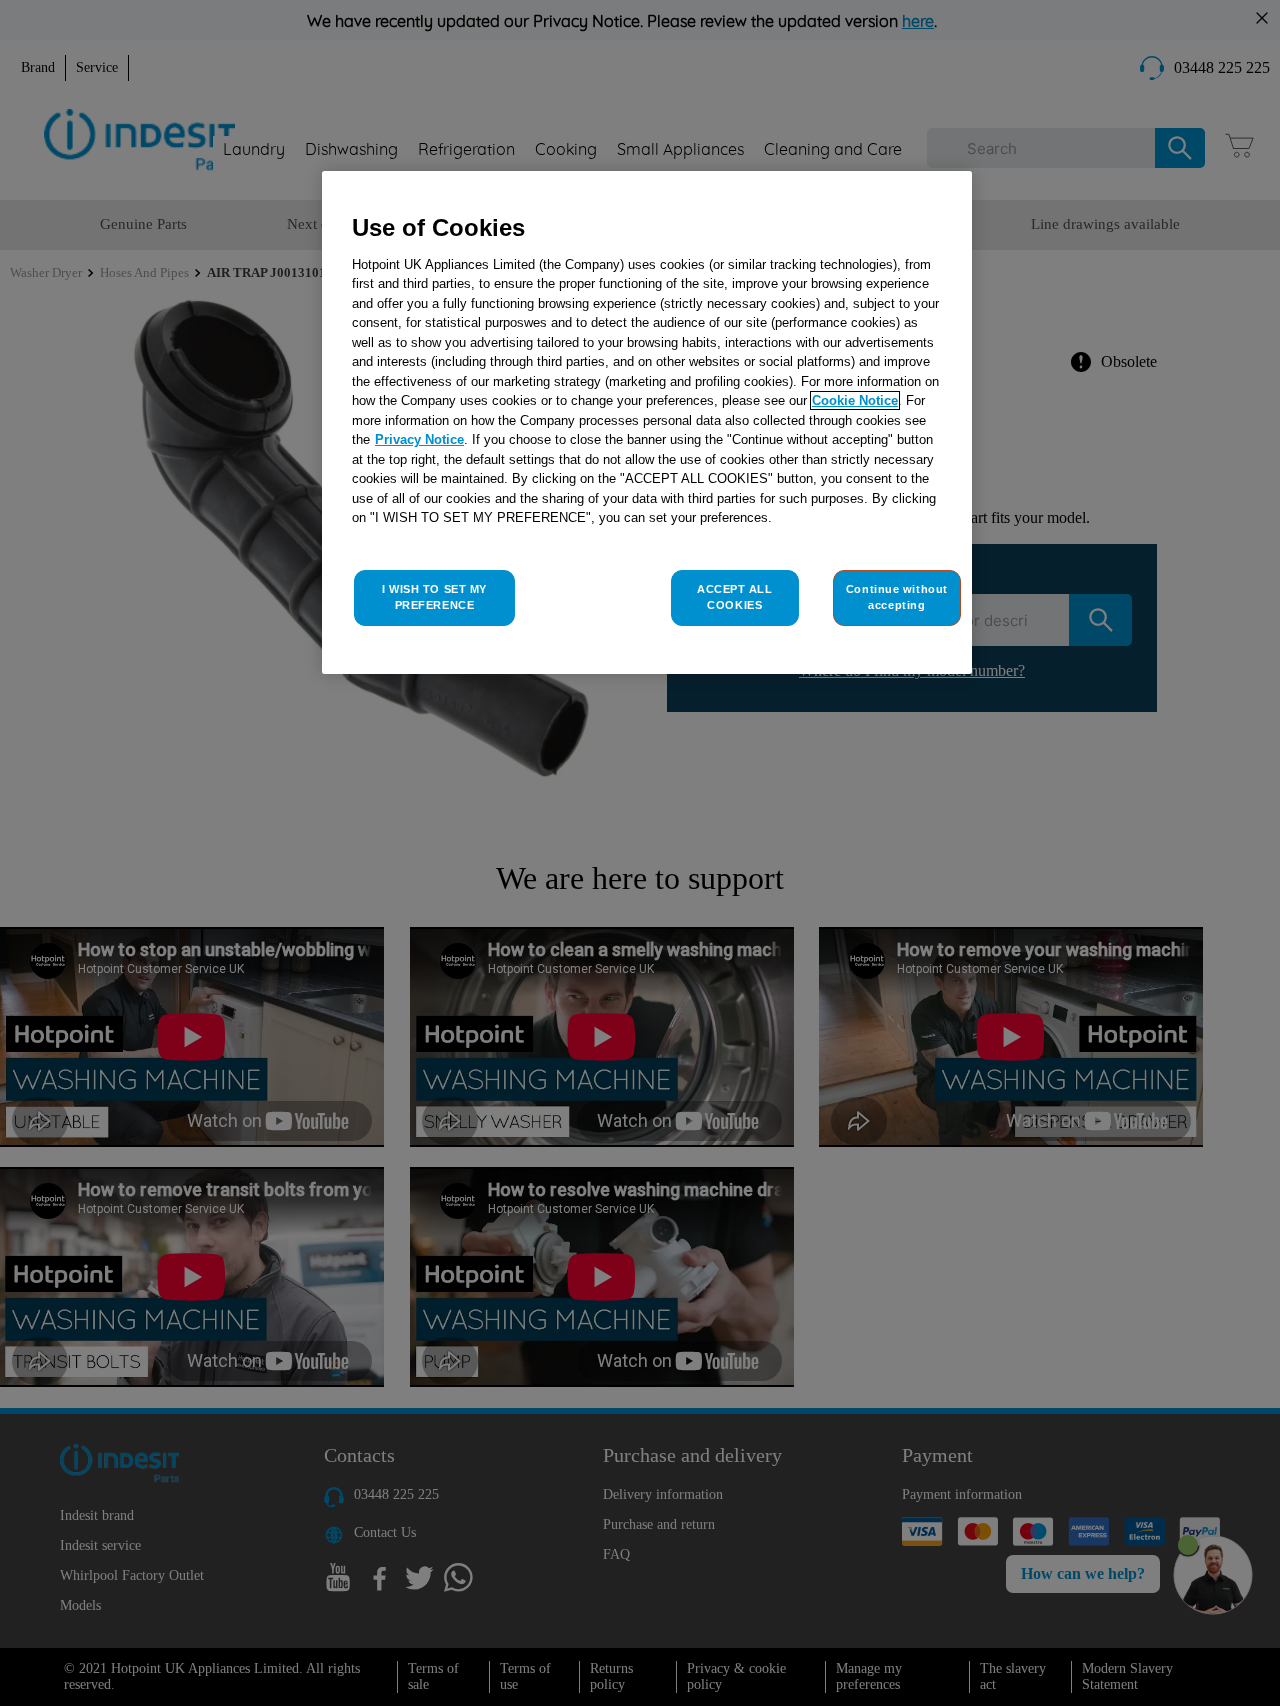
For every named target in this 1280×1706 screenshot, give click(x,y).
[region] (647, 422)
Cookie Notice (855, 400)
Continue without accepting (897, 597)
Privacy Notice (419, 439)
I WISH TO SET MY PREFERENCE (434, 597)
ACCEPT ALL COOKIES (735, 597)
